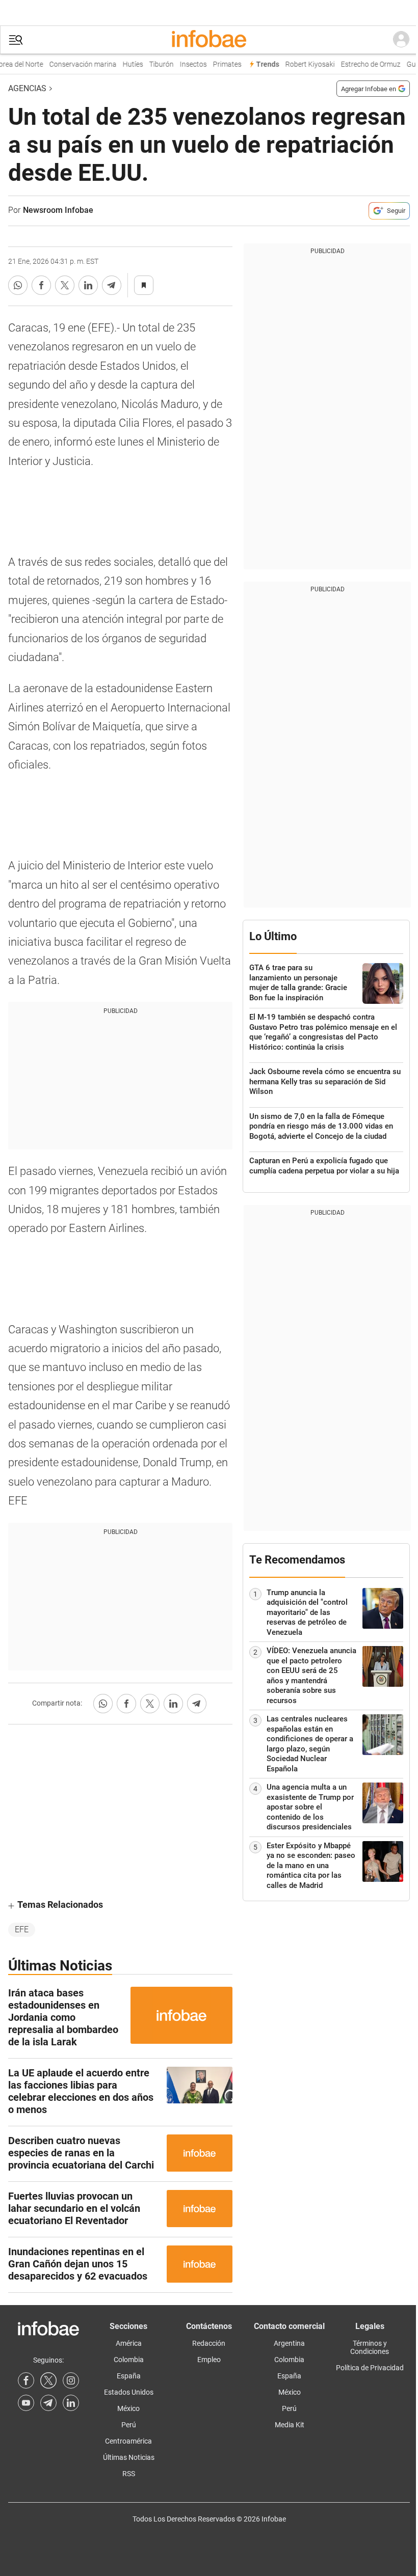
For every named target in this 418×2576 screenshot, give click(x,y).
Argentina (289, 2343)
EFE (22, 1929)
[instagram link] (71, 2380)
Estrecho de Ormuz (363, 64)
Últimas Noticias (129, 2457)
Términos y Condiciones (370, 2347)
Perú (129, 2425)
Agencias (27, 88)
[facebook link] (26, 2380)
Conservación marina (75, 64)
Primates (220, 64)
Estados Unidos (129, 2392)
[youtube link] (26, 2403)
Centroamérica (128, 2441)
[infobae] (209, 40)
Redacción (209, 2343)
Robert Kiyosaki (303, 64)
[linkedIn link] (71, 2403)
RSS (129, 2474)
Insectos (186, 64)
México (128, 2408)
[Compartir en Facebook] (41, 285)
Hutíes (125, 64)
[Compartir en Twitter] (65, 285)
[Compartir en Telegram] (112, 285)
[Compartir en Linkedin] (88, 285)
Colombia (129, 2360)
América (129, 2343)
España (129, 2376)
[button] (16, 40)
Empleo (209, 2360)
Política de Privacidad (370, 2368)
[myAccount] (401, 40)
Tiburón (154, 64)
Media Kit (290, 2425)
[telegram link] (48, 2403)
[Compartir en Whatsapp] (18, 285)
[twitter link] (48, 2380)
